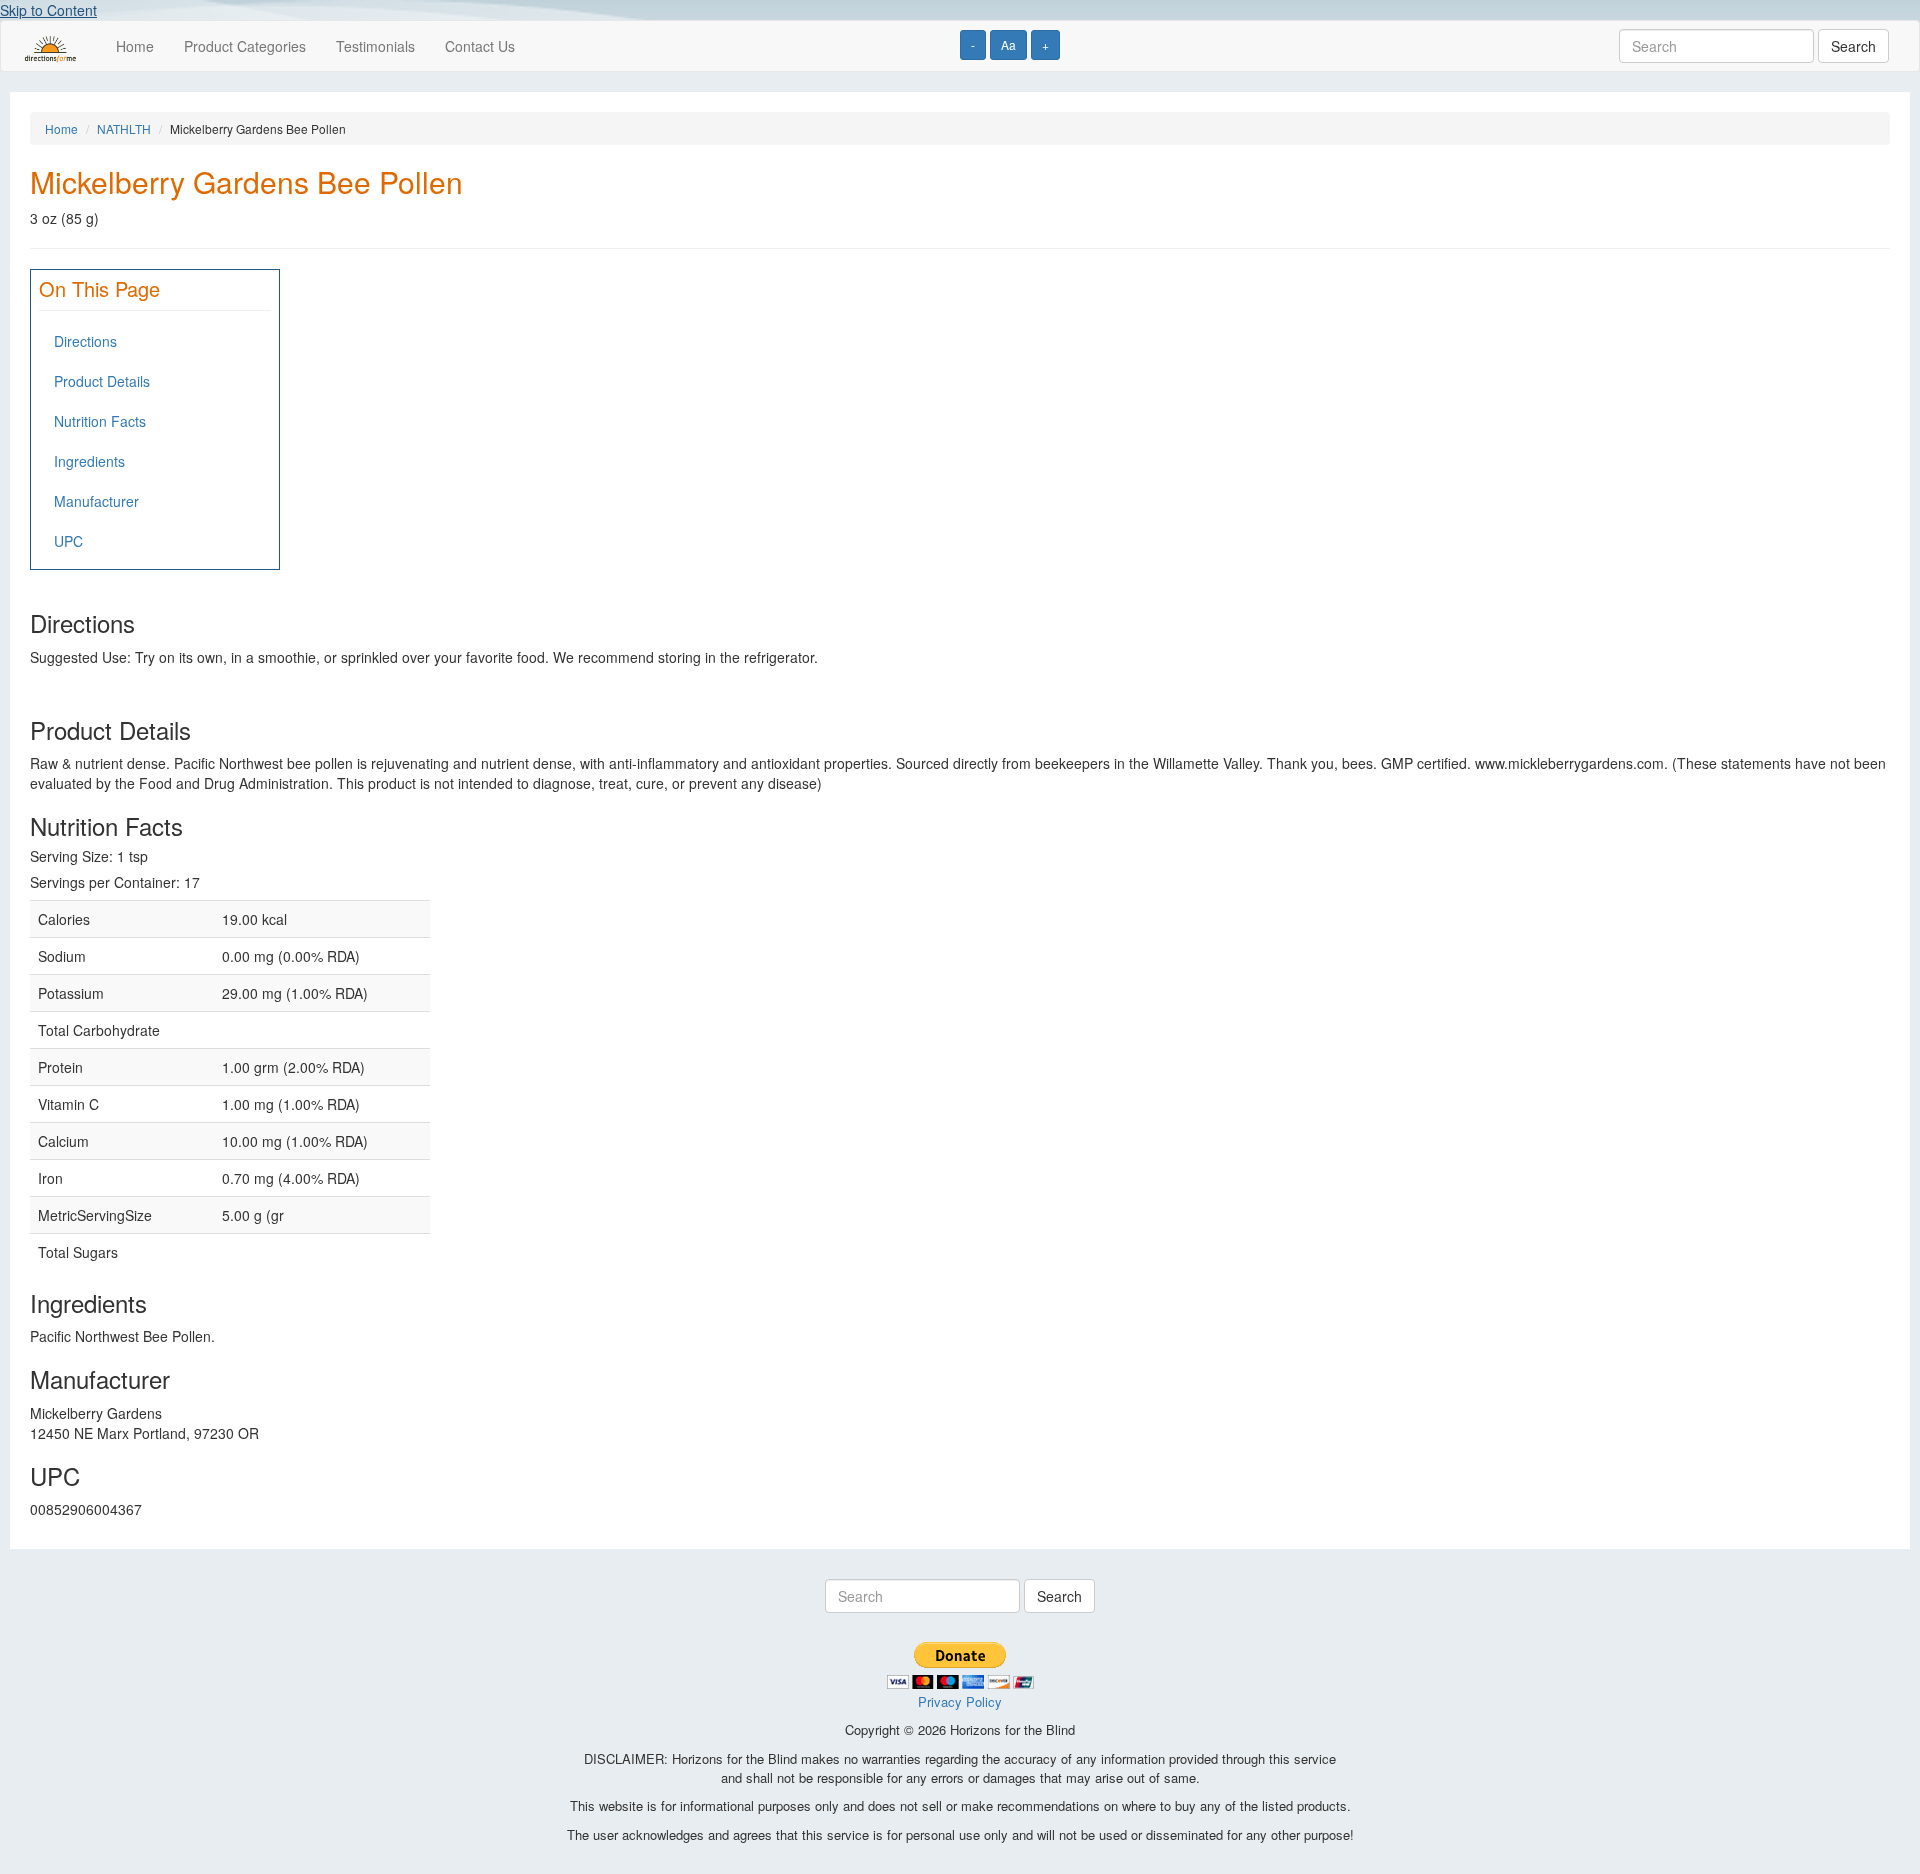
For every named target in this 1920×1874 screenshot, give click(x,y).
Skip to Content (48, 10)
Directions (85, 341)
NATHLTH (124, 128)
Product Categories (245, 46)
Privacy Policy (960, 1701)
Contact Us (480, 46)
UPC (68, 541)
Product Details (102, 381)
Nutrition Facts (100, 421)
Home (135, 46)
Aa (1008, 44)
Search (1853, 46)
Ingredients (89, 461)
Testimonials (375, 46)
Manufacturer (96, 501)
